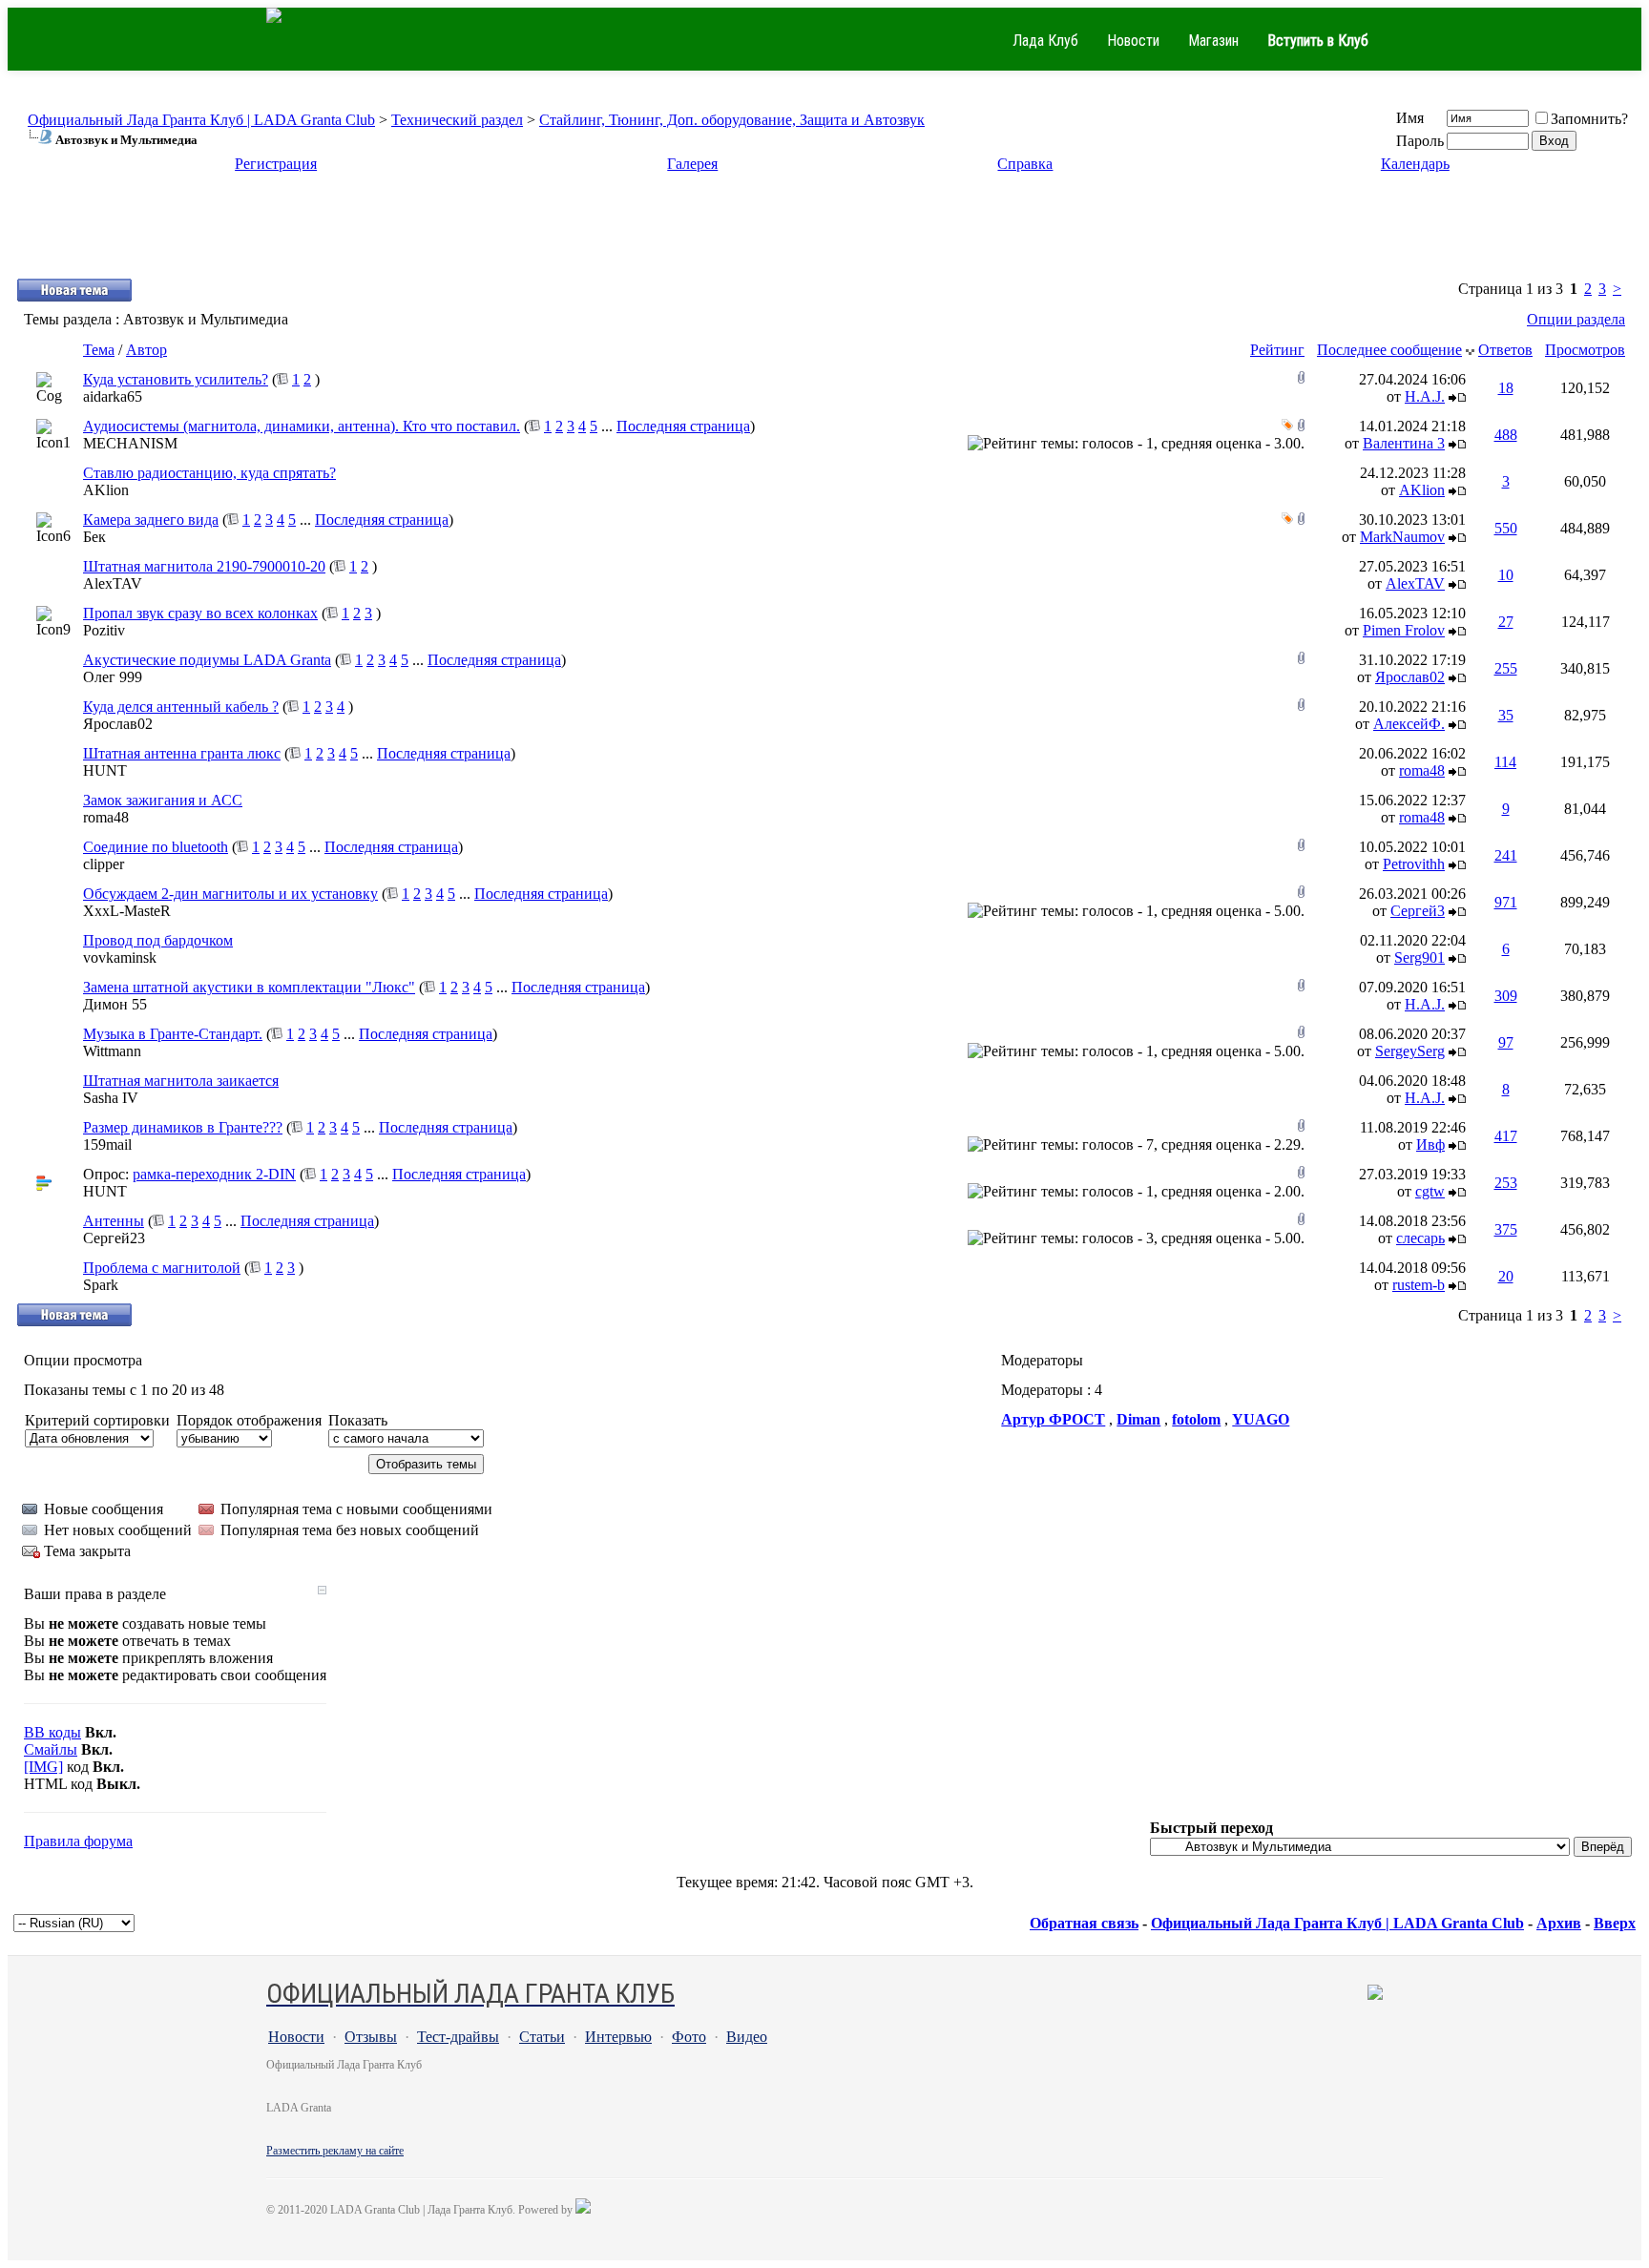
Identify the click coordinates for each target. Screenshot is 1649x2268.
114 (1505, 762)
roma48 (1422, 770)
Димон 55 (115, 1004)
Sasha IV (111, 1098)
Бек (94, 537)
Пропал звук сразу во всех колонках (200, 613)
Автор (146, 350)
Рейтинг (1277, 350)
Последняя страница (683, 426)
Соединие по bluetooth (156, 847)
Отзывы (371, 2037)
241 (1506, 855)
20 (1506, 1276)
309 (1506, 996)
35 (1506, 715)
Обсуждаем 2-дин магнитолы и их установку (230, 894)
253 (1506, 1183)
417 (1506, 1136)
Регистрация (276, 164)
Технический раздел (457, 120)
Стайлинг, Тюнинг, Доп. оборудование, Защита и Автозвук (732, 120)
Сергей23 (114, 1238)
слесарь (1420, 1238)
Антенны (114, 1221)
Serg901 (1419, 957)
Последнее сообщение (1389, 350)
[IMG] (43, 1767)
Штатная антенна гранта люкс (182, 753)
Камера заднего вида (151, 520)
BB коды (52, 1732)
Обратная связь (1084, 1923)
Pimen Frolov (1404, 630)
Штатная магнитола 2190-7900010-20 (204, 566)
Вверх (1615, 1923)
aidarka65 (113, 396)
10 (1506, 575)
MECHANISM (130, 443)
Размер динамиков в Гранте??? (183, 1127)
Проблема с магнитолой (162, 1268)
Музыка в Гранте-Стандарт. (173, 1034)
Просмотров (1585, 350)
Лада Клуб (1045, 41)
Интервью (618, 2037)
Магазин (1213, 41)
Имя (1410, 118)
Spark (101, 1285)
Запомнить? (1589, 119)
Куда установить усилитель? (176, 379)
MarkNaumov (1402, 537)
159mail (107, 1144)
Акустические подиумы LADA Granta (207, 660)
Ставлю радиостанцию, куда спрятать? (209, 473)
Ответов (1505, 350)
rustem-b (1419, 1285)
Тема (99, 350)
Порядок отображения (249, 1420)
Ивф (1430, 1144)
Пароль (1420, 141)
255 (1506, 668)
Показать (358, 1420)
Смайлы (51, 1749)
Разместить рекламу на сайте (335, 2151)
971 (1506, 902)
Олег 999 (113, 677)
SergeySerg (1410, 1051)
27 (1506, 622)
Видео (747, 2037)
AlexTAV (113, 583)
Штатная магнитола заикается (181, 1081)
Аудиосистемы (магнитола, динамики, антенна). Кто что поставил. (302, 426)
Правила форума (78, 1841)
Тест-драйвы (458, 2037)
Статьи (542, 2037)
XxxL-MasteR (127, 911)
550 (1506, 528)
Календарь (1415, 164)
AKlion (106, 490)
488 (1506, 435)
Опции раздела (1576, 319)
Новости (1133, 41)
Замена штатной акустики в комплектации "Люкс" (249, 987)
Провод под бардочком (158, 940)
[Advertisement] (824, 234)
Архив (1559, 1923)
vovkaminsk (120, 957)
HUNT (105, 770)
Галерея (692, 164)
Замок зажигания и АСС (163, 800)
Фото (689, 2037)
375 (1506, 1229)
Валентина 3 (1404, 443)
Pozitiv (104, 630)
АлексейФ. (1409, 724)
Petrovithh (1414, 864)
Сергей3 (1418, 911)
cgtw (1430, 1191)
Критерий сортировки (97, 1420)
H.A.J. (1425, 396)
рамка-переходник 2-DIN (214, 1174)
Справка (1025, 164)
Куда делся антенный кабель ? (181, 707)
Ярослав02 (1410, 677)
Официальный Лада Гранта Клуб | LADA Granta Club (201, 120)
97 (1506, 1042)
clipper (104, 864)
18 (1506, 388)
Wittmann (112, 1051)
